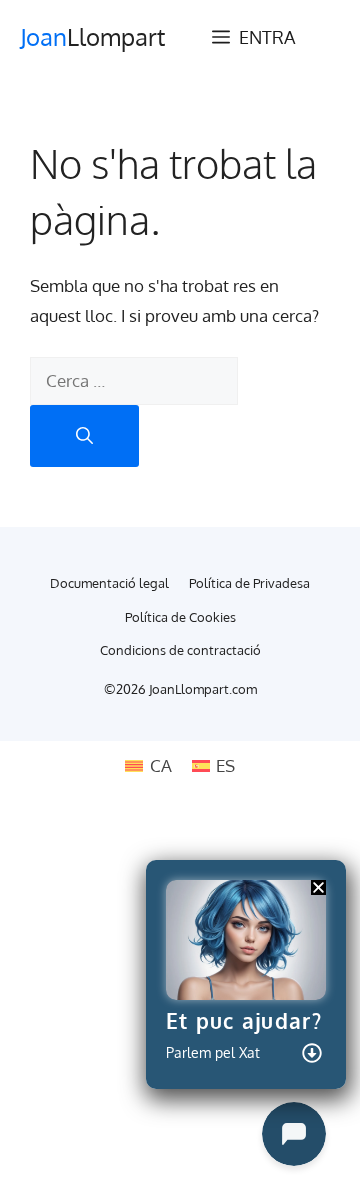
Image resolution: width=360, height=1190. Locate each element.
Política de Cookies (180, 617)
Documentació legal (109, 583)
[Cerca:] (134, 380)
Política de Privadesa (249, 583)
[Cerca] (84, 436)
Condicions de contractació (180, 650)
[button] (318, 887)
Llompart (92, 36)
